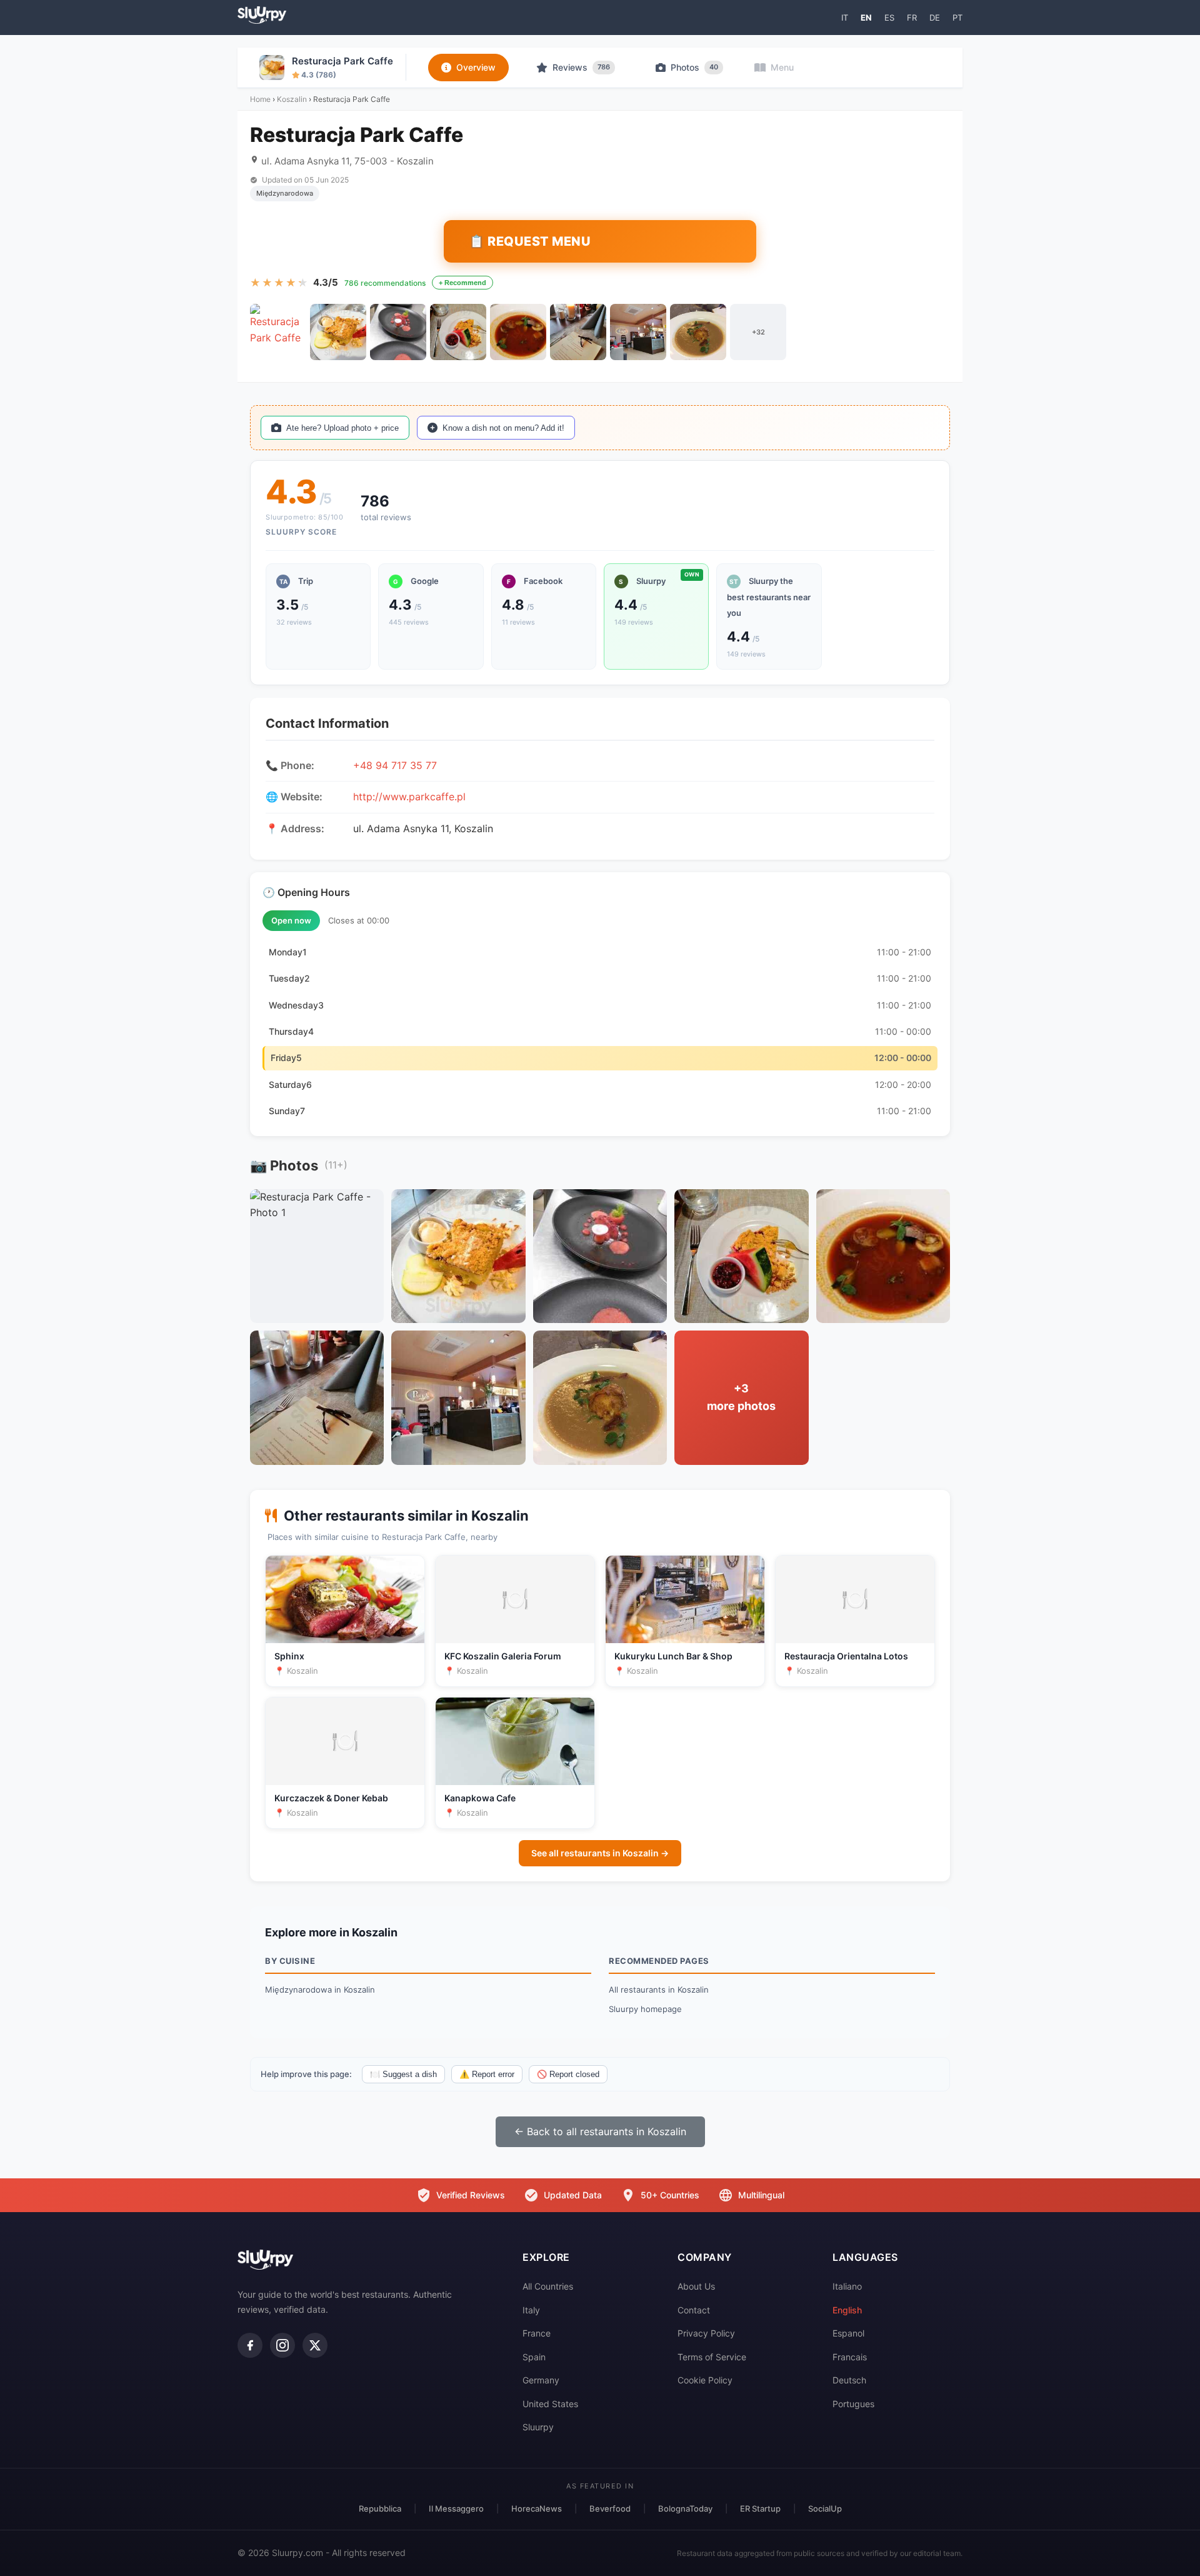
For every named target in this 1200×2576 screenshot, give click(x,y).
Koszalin (292, 99)
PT (957, 18)
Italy (531, 2310)
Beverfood (610, 2508)
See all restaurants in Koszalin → (600, 1853)
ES (889, 18)
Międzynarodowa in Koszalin (320, 1990)
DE (935, 18)
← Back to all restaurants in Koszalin (600, 2131)
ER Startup (760, 2508)
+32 (758, 332)
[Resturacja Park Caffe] (278, 332)
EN (866, 18)
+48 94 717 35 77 (395, 765)
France (537, 2333)
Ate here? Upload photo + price (342, 428)
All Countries (548, 2286)
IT (845, 18)
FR (912, 18)
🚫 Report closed (568, 2074)
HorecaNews (537, 2508)
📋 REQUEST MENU (530, 241)
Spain (534, 2357)
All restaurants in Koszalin (659, 1990)
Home (260, 99)
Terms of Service (712, 2357)
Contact (694, 2310)
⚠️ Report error (487, 2074)
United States (550, 2404)
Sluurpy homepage (645, 2009)
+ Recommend (462, 283)
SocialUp (825, 2508)
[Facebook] (250, 2345)
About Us (696, 2286)
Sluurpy (538, 2427)
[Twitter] (315, 2345)
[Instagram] (282, 2345)
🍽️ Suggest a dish (403, 2074)
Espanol (848, 2333)
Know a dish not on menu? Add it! (503, 428)
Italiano (847, 2286)
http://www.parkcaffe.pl (409, 797)
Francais (850, 2357)
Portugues (853, 2404)
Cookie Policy (705, 2380)
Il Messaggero (456, 2508)
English (847, 2310)
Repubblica (380, 2508)
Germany (541, 2380)
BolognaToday (685, 2508)
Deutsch (849, 2380)
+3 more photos (741, 1397)
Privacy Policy (706, 2333)
